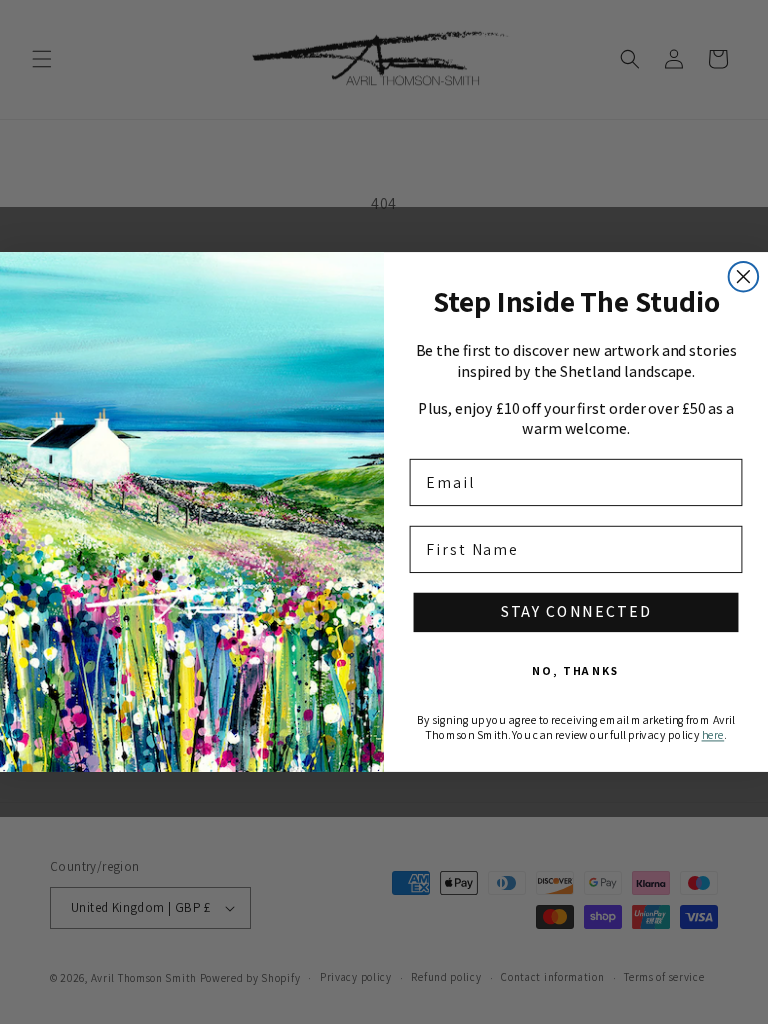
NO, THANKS (576, 671)
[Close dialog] (744, 277)
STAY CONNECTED (576, 612)
